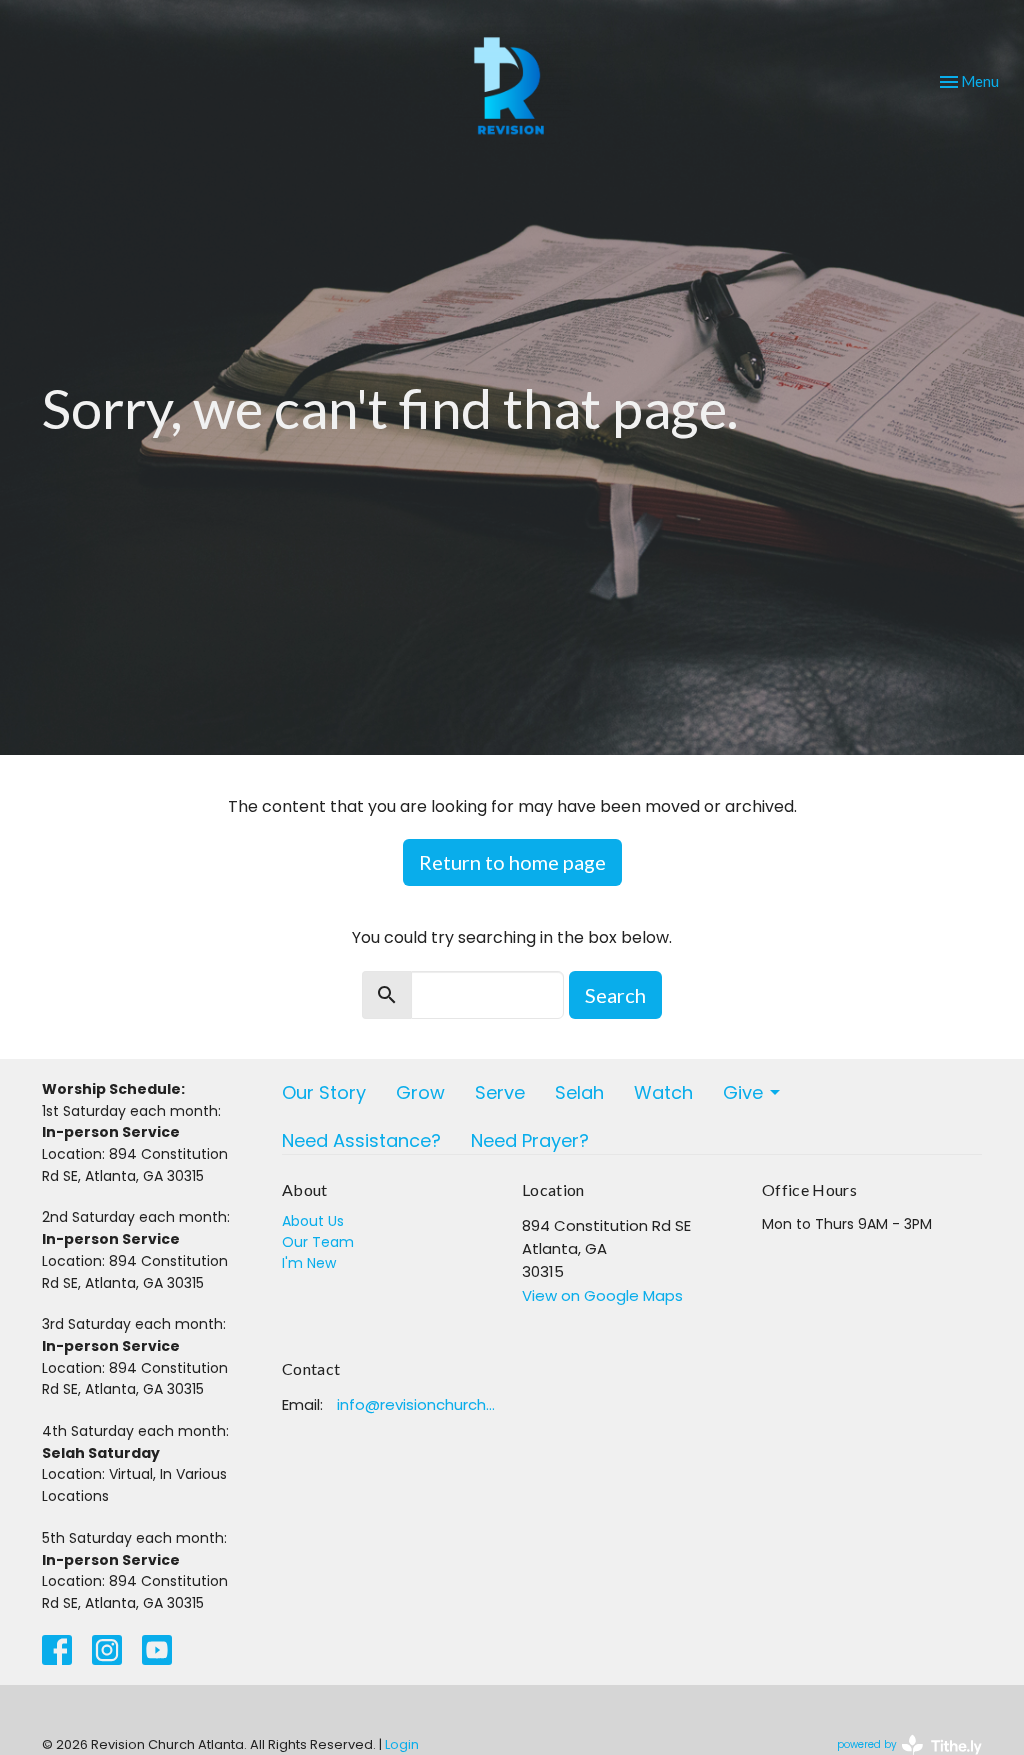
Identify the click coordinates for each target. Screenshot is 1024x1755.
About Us (313, 1221)
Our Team (318, 1242)
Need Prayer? (530, 1140)
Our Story (324, 1092)
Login (402, 1744)
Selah (579, 1092)
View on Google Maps (602, 1295)
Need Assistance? (361, 1140)
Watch (663, 1092)
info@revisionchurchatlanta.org (419, 1404)
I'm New (309, 1263)
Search (615, 995)
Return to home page (512, 862)
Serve (500, 1092)
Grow (420, 1092)
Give (743, 1092)
